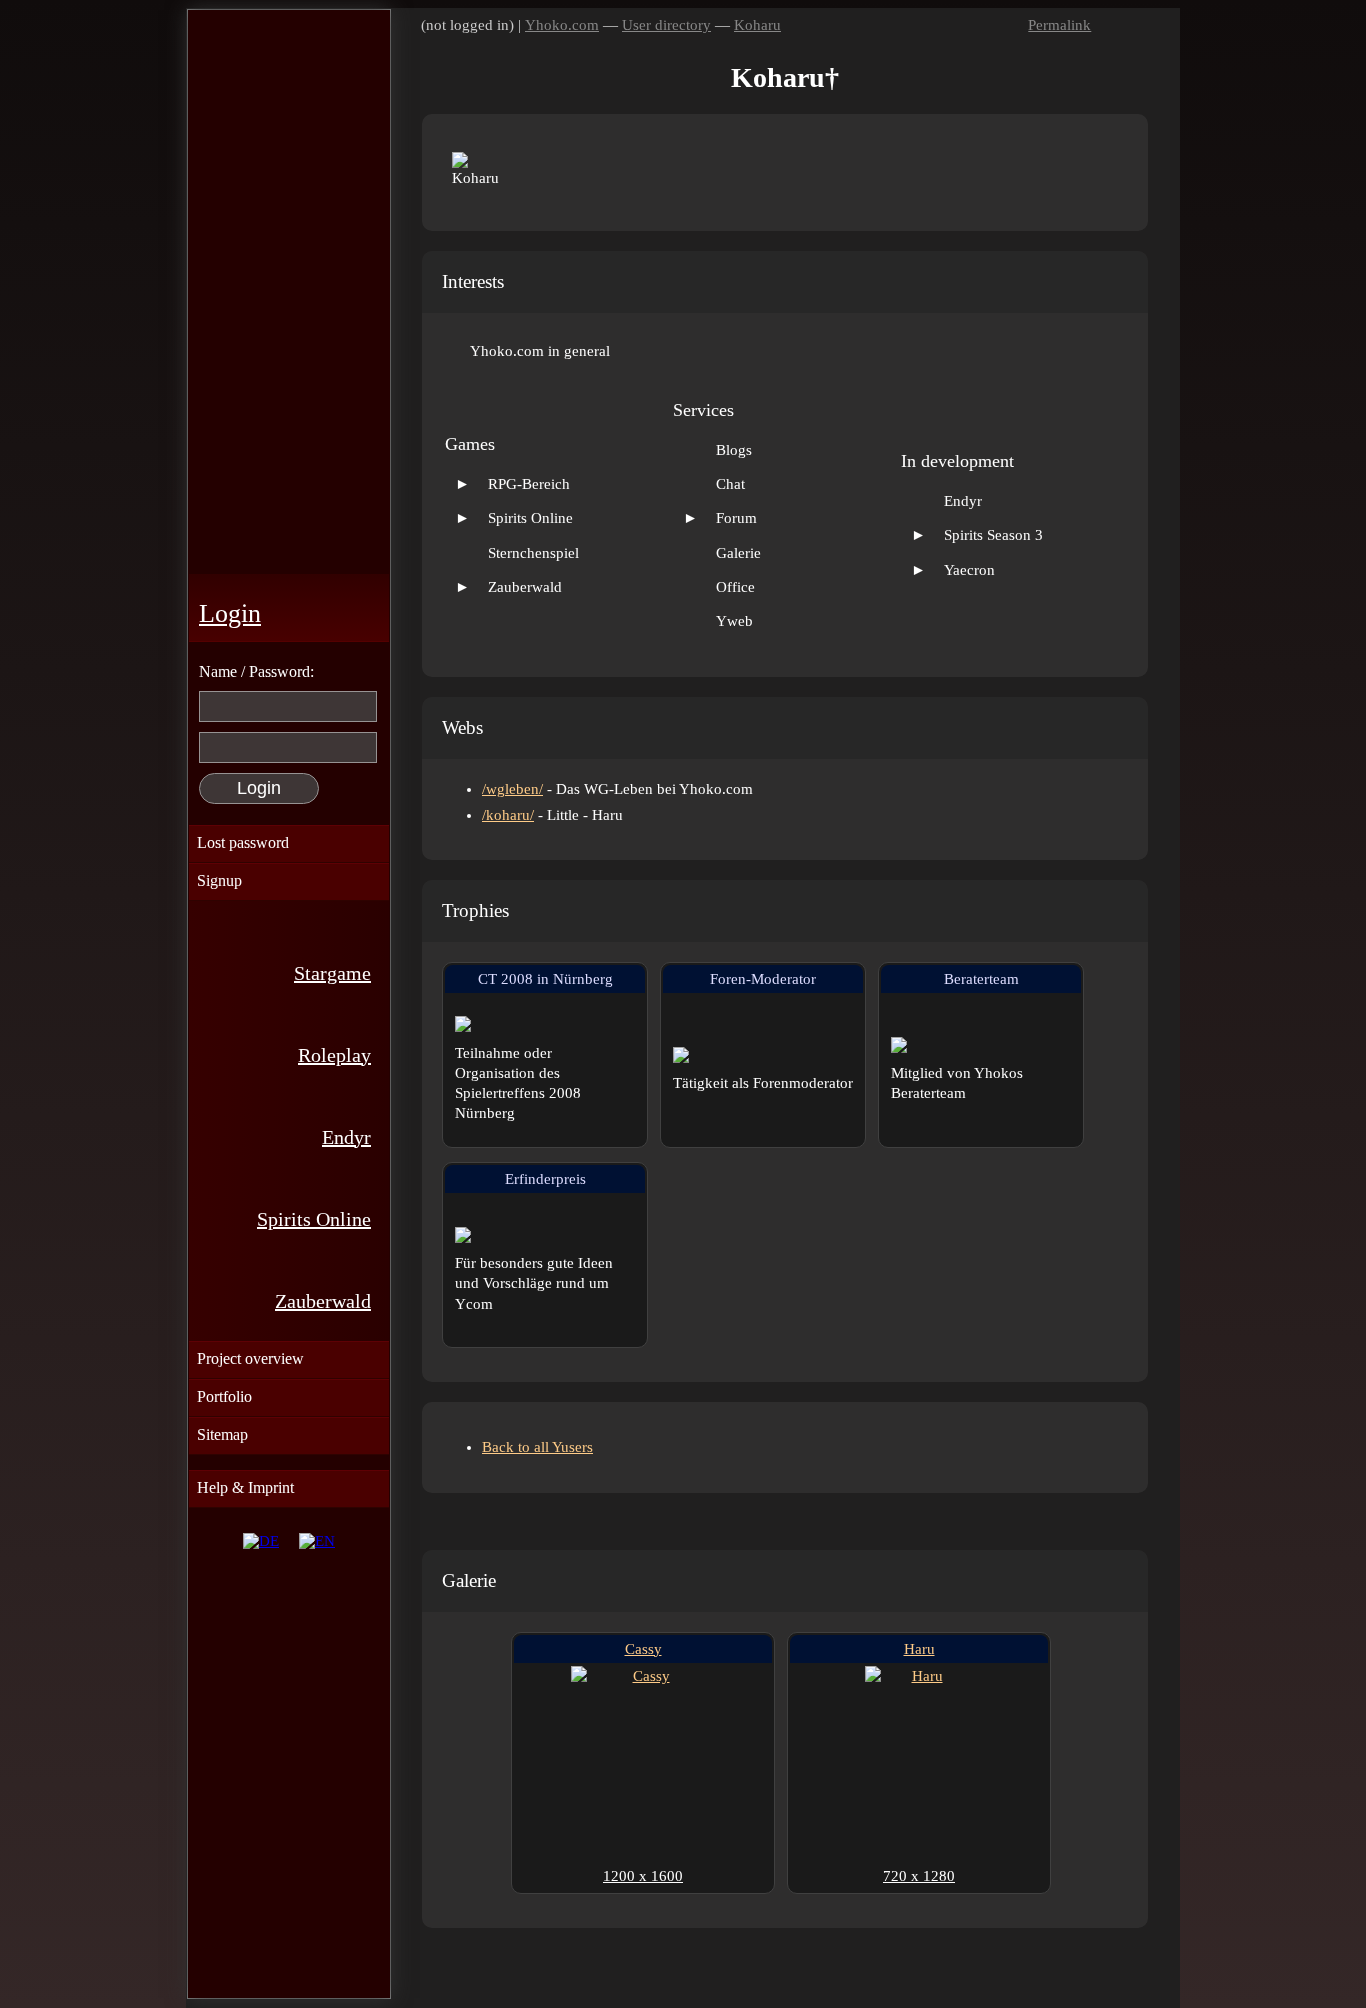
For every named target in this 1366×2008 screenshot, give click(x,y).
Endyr (346, 1137)
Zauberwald (323, 1301)
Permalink (1059, 25)
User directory (666, 25)
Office (735, 587)
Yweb (734, 621)
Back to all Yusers (537, 1447)
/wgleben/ (512, 789)
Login (230, 613)
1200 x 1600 (643, 1876)
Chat (730, 484)
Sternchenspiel (533, 553)
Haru (919, 1649)
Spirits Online (314, 1219)
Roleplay (334, 1055)
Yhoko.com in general (540, 351)
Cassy (643, 1649)
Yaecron (969, 570)
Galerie (738, 553)
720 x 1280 (919, 1876)
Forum (736, 518)
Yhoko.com (562, 25)
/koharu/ (508, 815)
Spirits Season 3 (993, 535)
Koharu (757, 25)
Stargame (332, 973)
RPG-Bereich (529, 484)
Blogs (734, 450)
